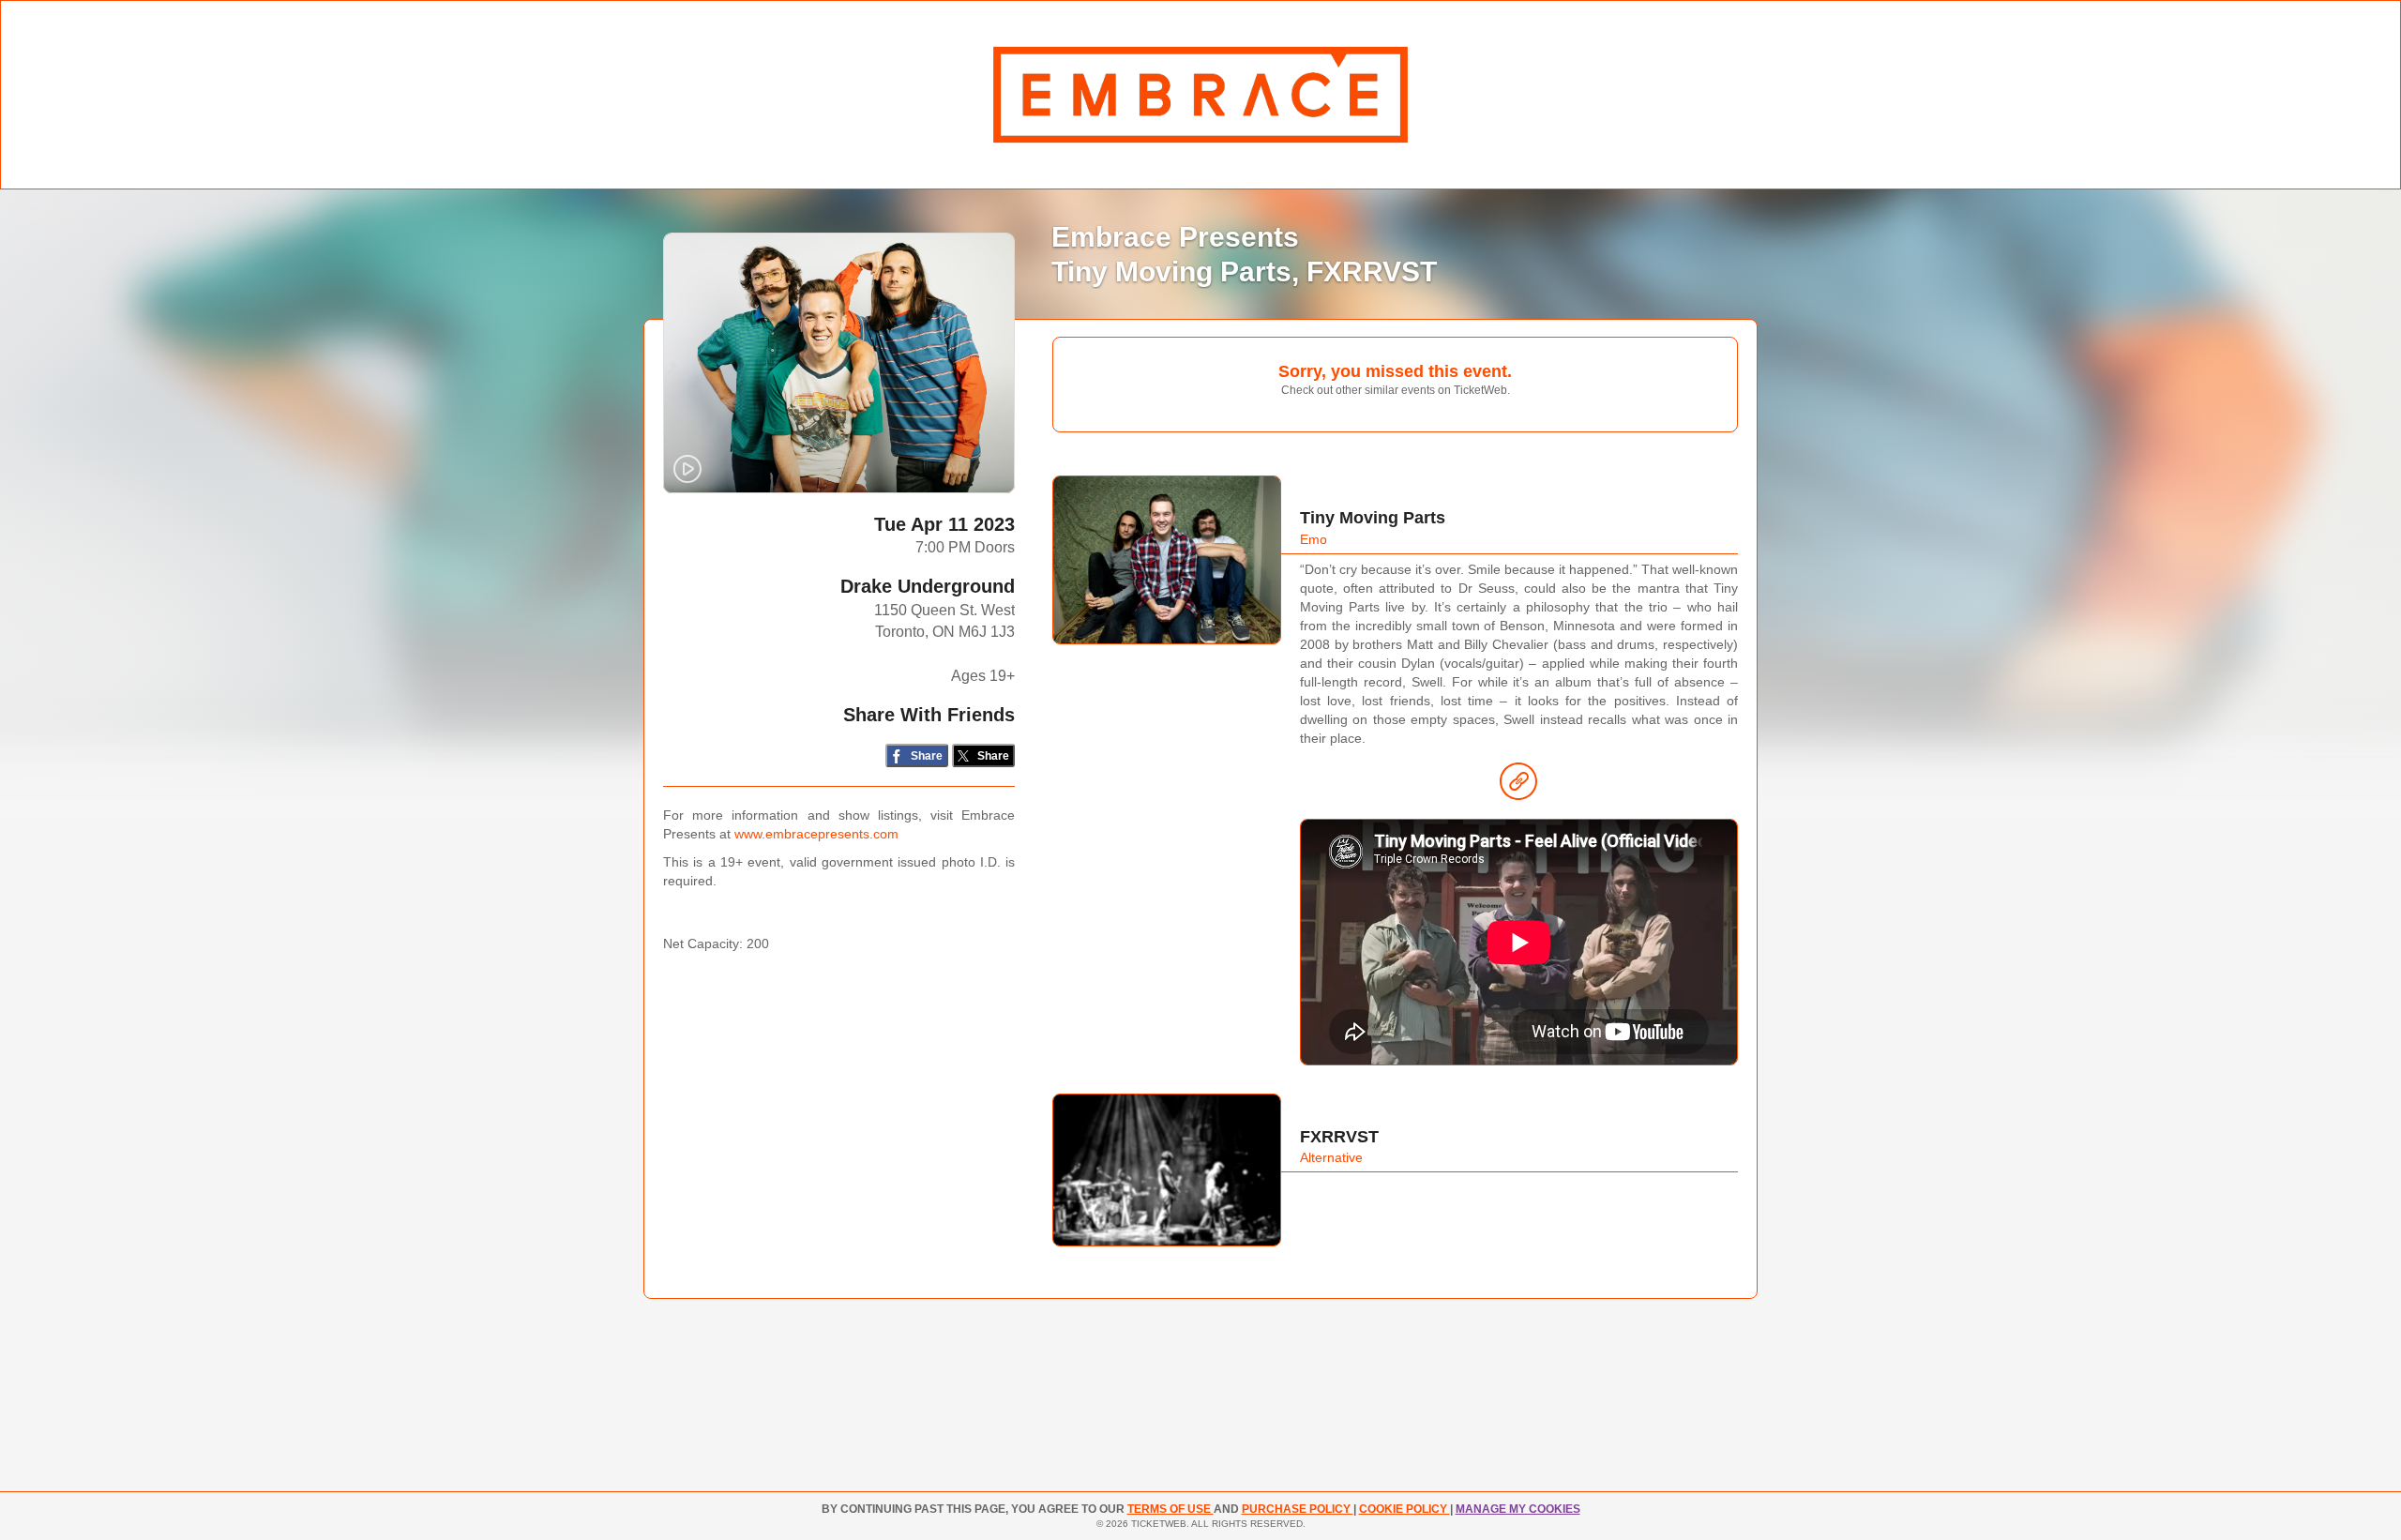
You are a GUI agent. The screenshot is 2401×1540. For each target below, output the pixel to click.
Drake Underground (928, 586)
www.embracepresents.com (816, 834)
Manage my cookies (1518, 1509)
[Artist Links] (1518, 786)
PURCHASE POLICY (1298, 1509)
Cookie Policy (1404, 1509)
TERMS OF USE (1170, 1509)
